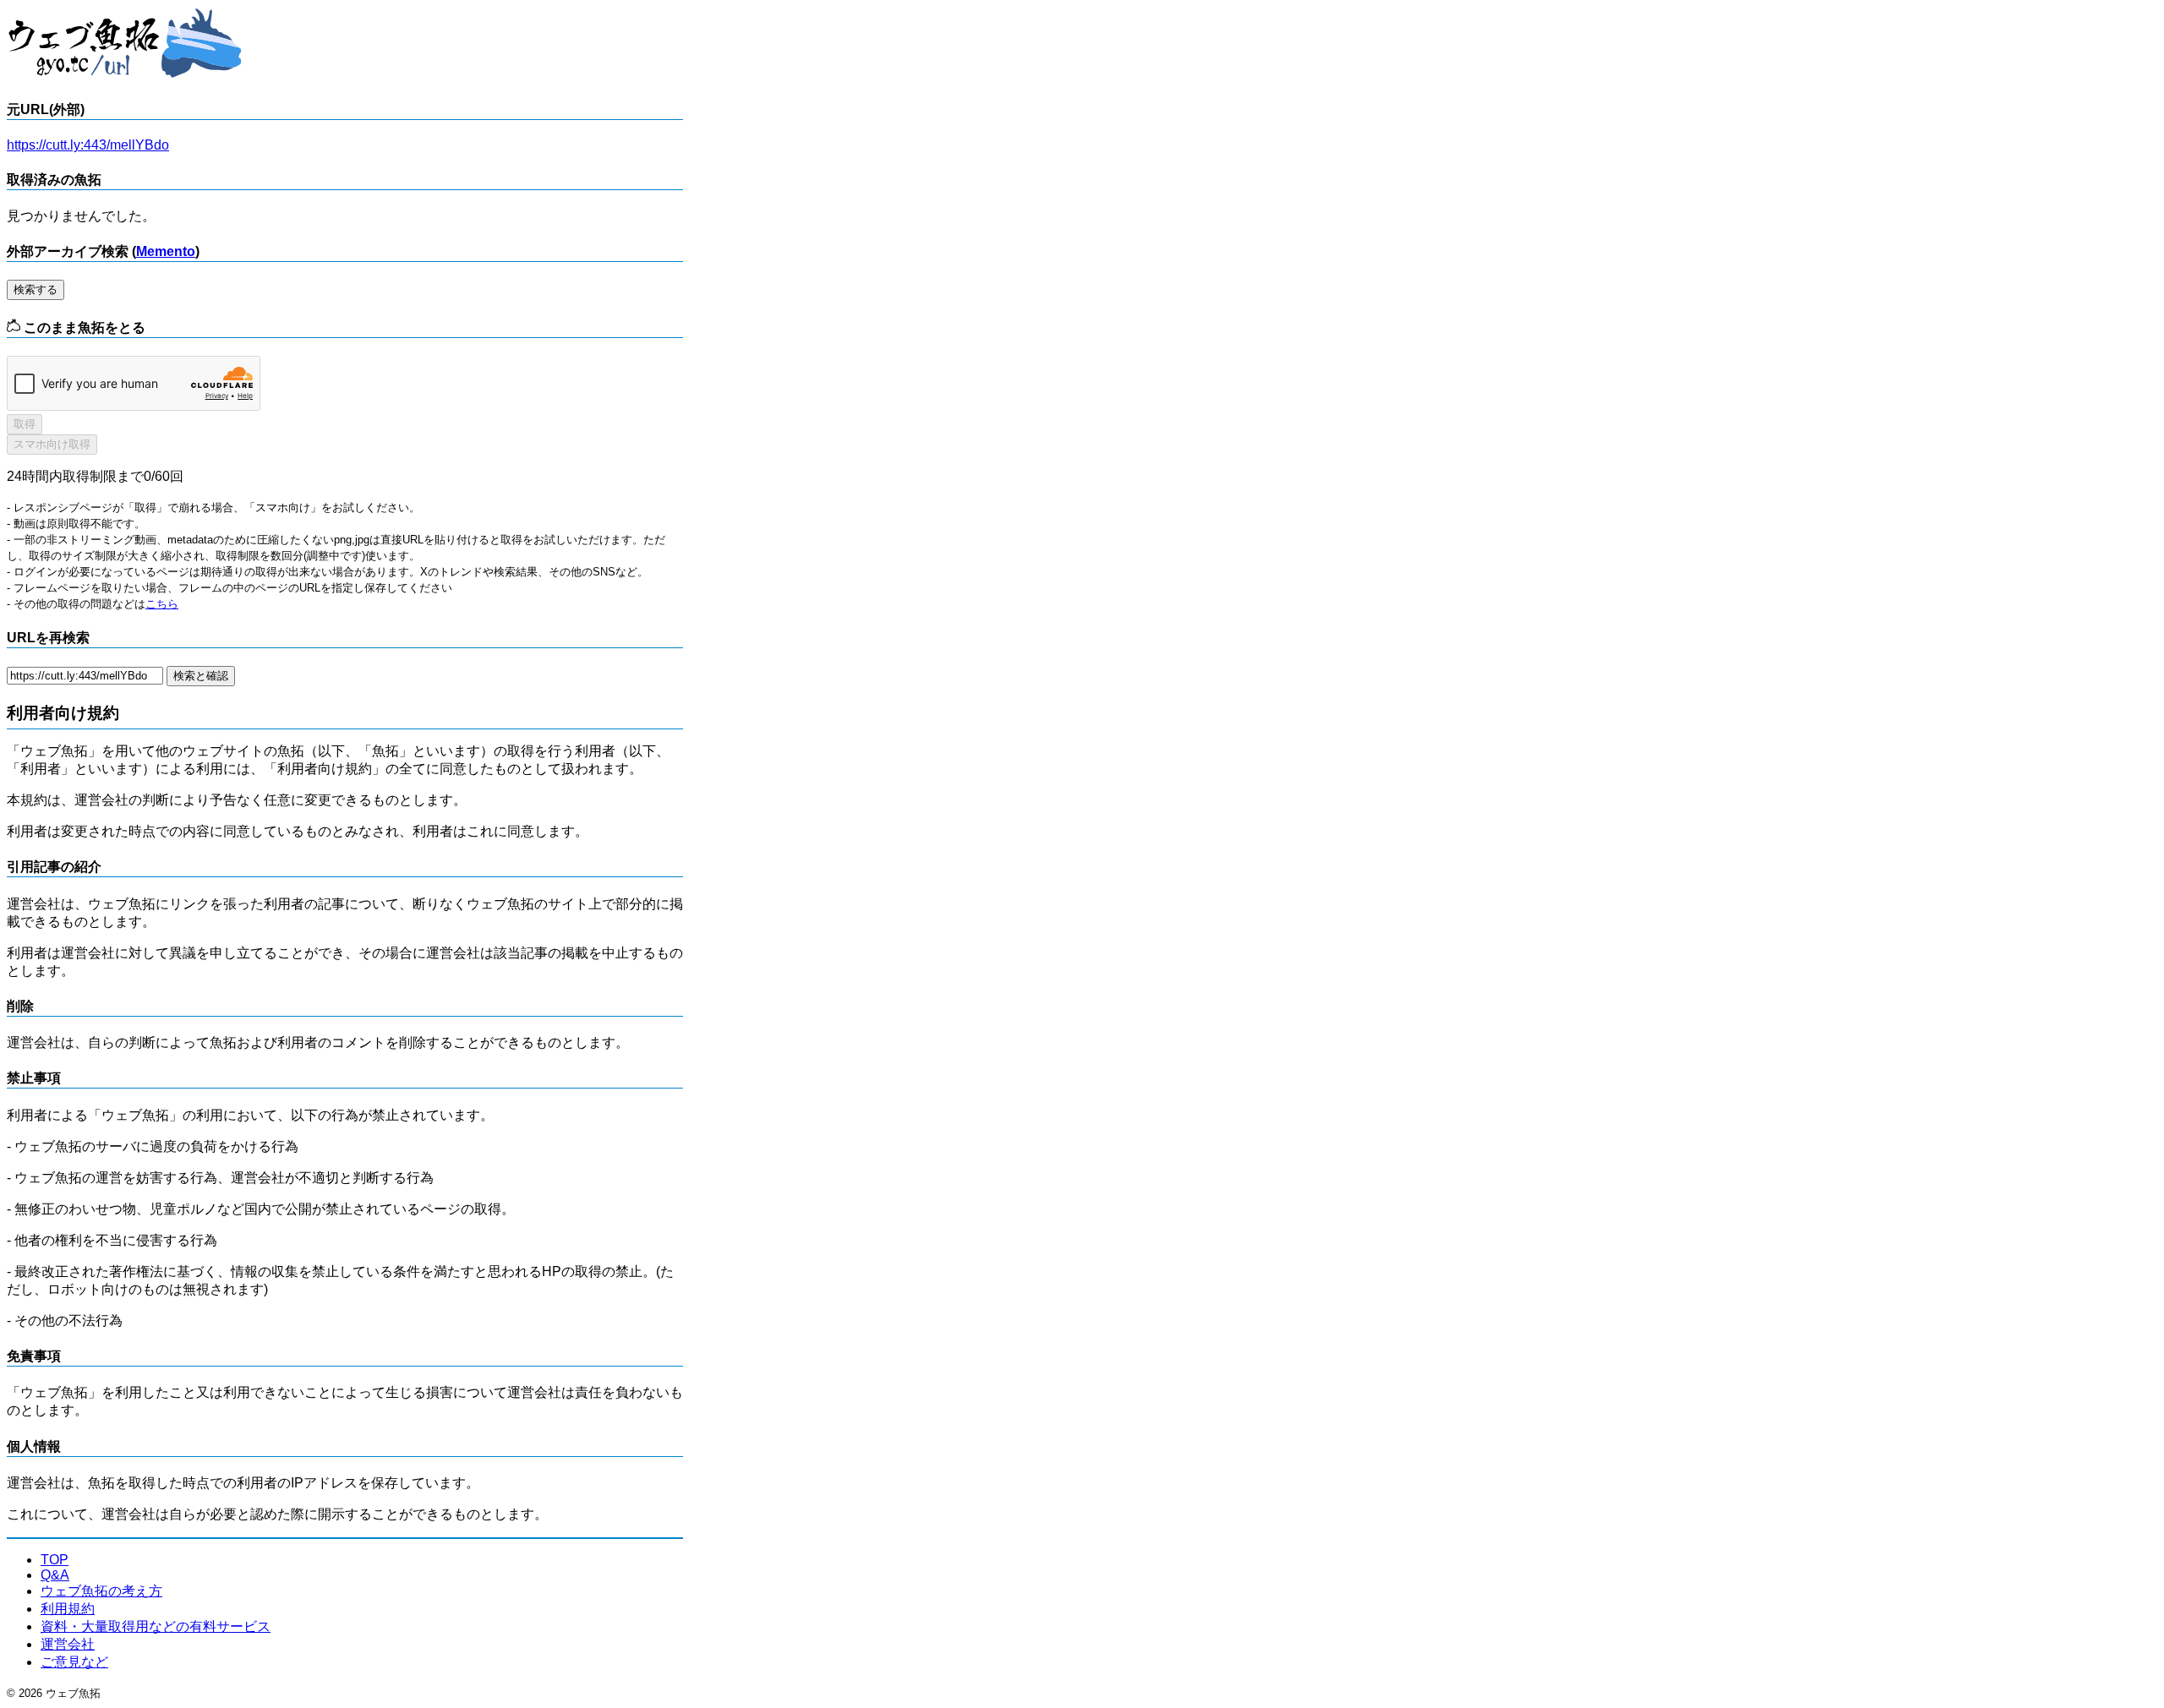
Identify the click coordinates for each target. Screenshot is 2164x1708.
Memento (166, 251)
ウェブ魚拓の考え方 (101, 1591)
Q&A (55, 1575)
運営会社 (68, 1644)
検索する (36, 289)
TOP (55, 1560)
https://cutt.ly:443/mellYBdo (88, 145)
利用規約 (68, 1609)
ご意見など (74, 1662)
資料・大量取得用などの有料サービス (156, 1626)
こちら (162, 604)
